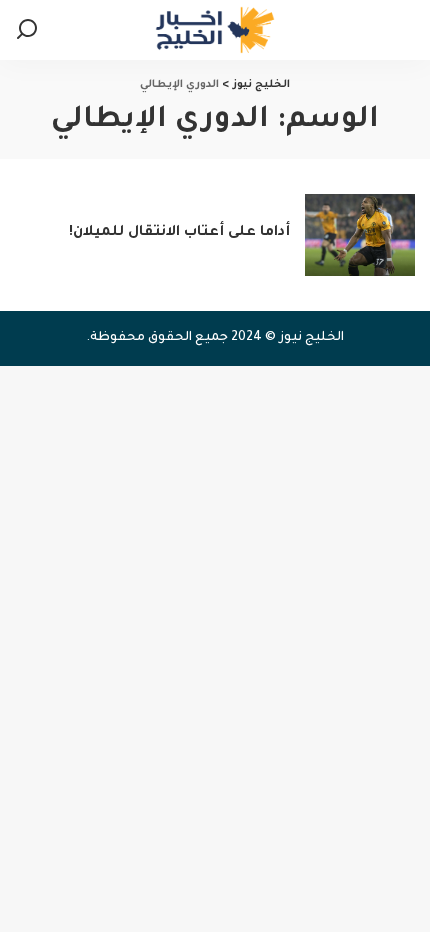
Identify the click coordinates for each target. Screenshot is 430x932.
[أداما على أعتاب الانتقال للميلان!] (360, 235)
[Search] (27, 30)
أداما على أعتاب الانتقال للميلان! (179, 233)
